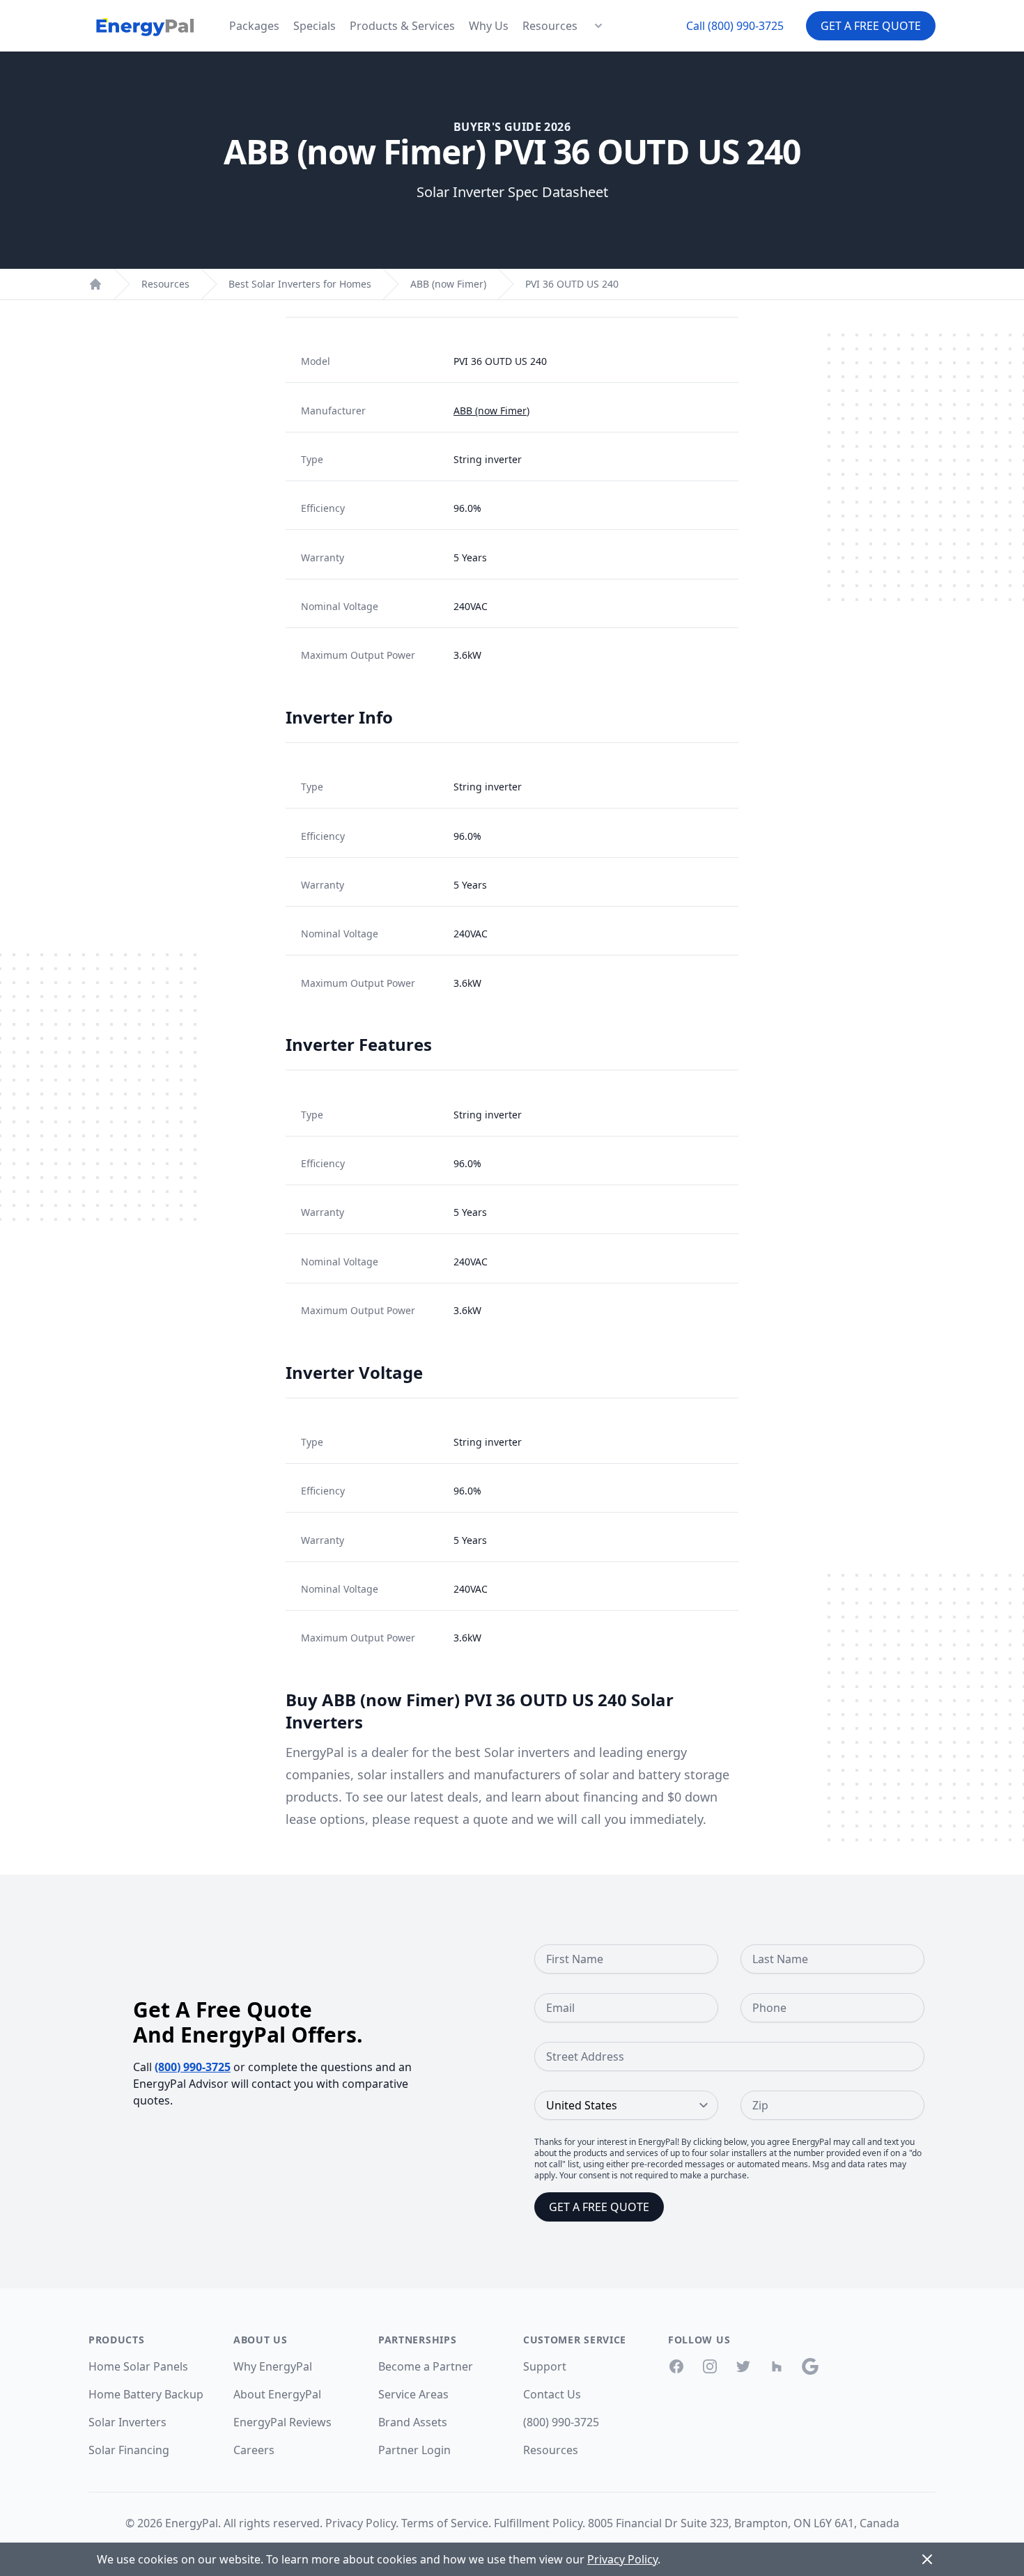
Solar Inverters (127, 2422)
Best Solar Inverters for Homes (300, 284)
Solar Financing (129, 2450)
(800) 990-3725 (193, 2067)
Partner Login (414, 2450)
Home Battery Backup (146, 2394)
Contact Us (552, 2394)
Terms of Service (445, 2523)
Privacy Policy (360, 2523)
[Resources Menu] (598, 26)
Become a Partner (426, 2366)
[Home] (95, 284)
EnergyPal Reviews (282, 2422)
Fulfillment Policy (538, 2523)
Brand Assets (413, 2422)
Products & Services (402, 26)
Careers (254, 2450)
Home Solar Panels (138, 2366)
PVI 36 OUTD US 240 (572, 284)
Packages (254, 26)
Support (545, 2366)
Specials (315, 26)
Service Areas (413, 2394)
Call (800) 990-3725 (735, 26)
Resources (550, 26)
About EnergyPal (277, 2394)
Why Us (489, 26)
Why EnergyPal (273, 2366)
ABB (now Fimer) (448, 284)
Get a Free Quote (871, 26)
